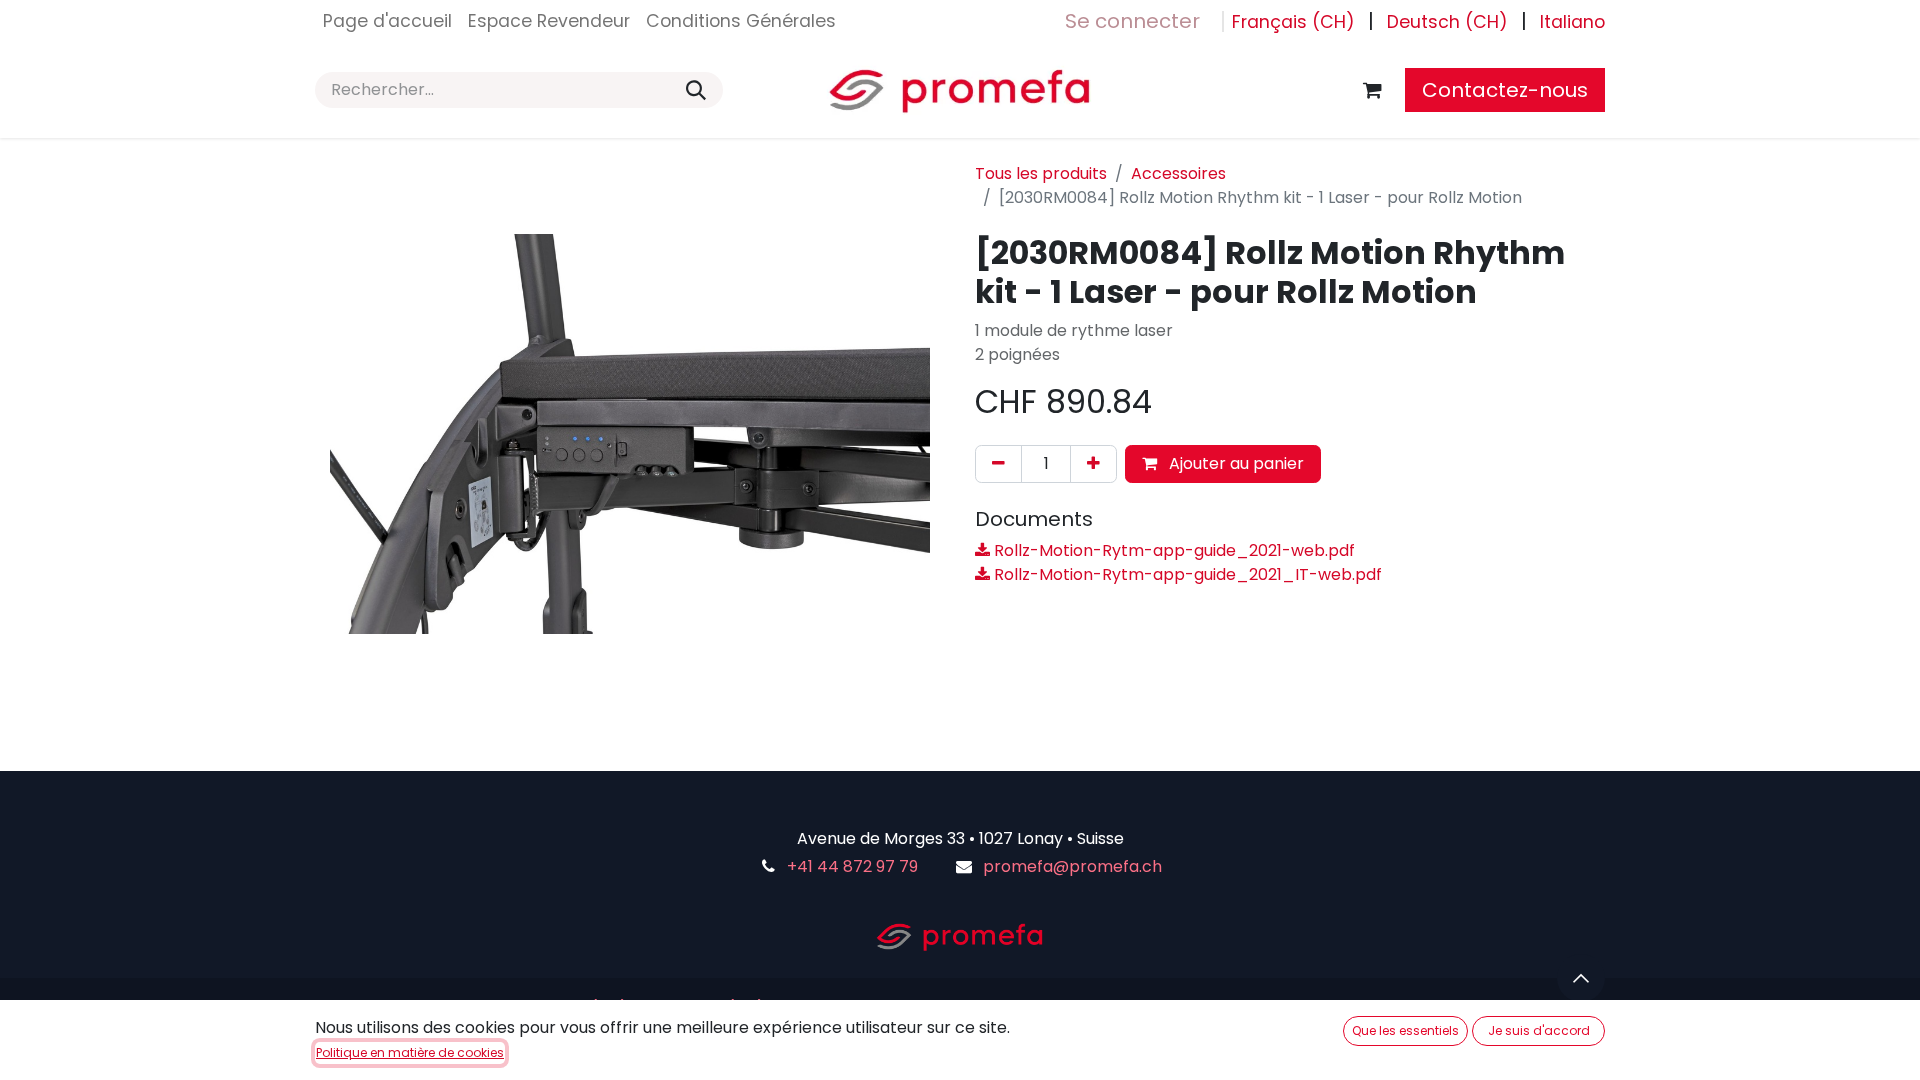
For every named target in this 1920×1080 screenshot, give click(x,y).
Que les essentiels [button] (1405, 1030)
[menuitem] (387, 21)
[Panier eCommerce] (1372, 90)
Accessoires (1178, 173)
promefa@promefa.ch (1072, 866)
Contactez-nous (1505, 90)
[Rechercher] (696, 90)
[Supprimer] (998, 464)
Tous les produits (1041, 173)
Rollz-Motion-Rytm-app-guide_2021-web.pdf (1172, 550)
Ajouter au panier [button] (1234, 463)
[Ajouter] (1093, 464)
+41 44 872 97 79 (852, 866)
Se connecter (1132, 21)
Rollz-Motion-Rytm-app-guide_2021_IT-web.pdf (1186, 574)
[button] (1581, 978)
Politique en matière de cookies (410, 1052)
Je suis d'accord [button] (1539, 1030)
